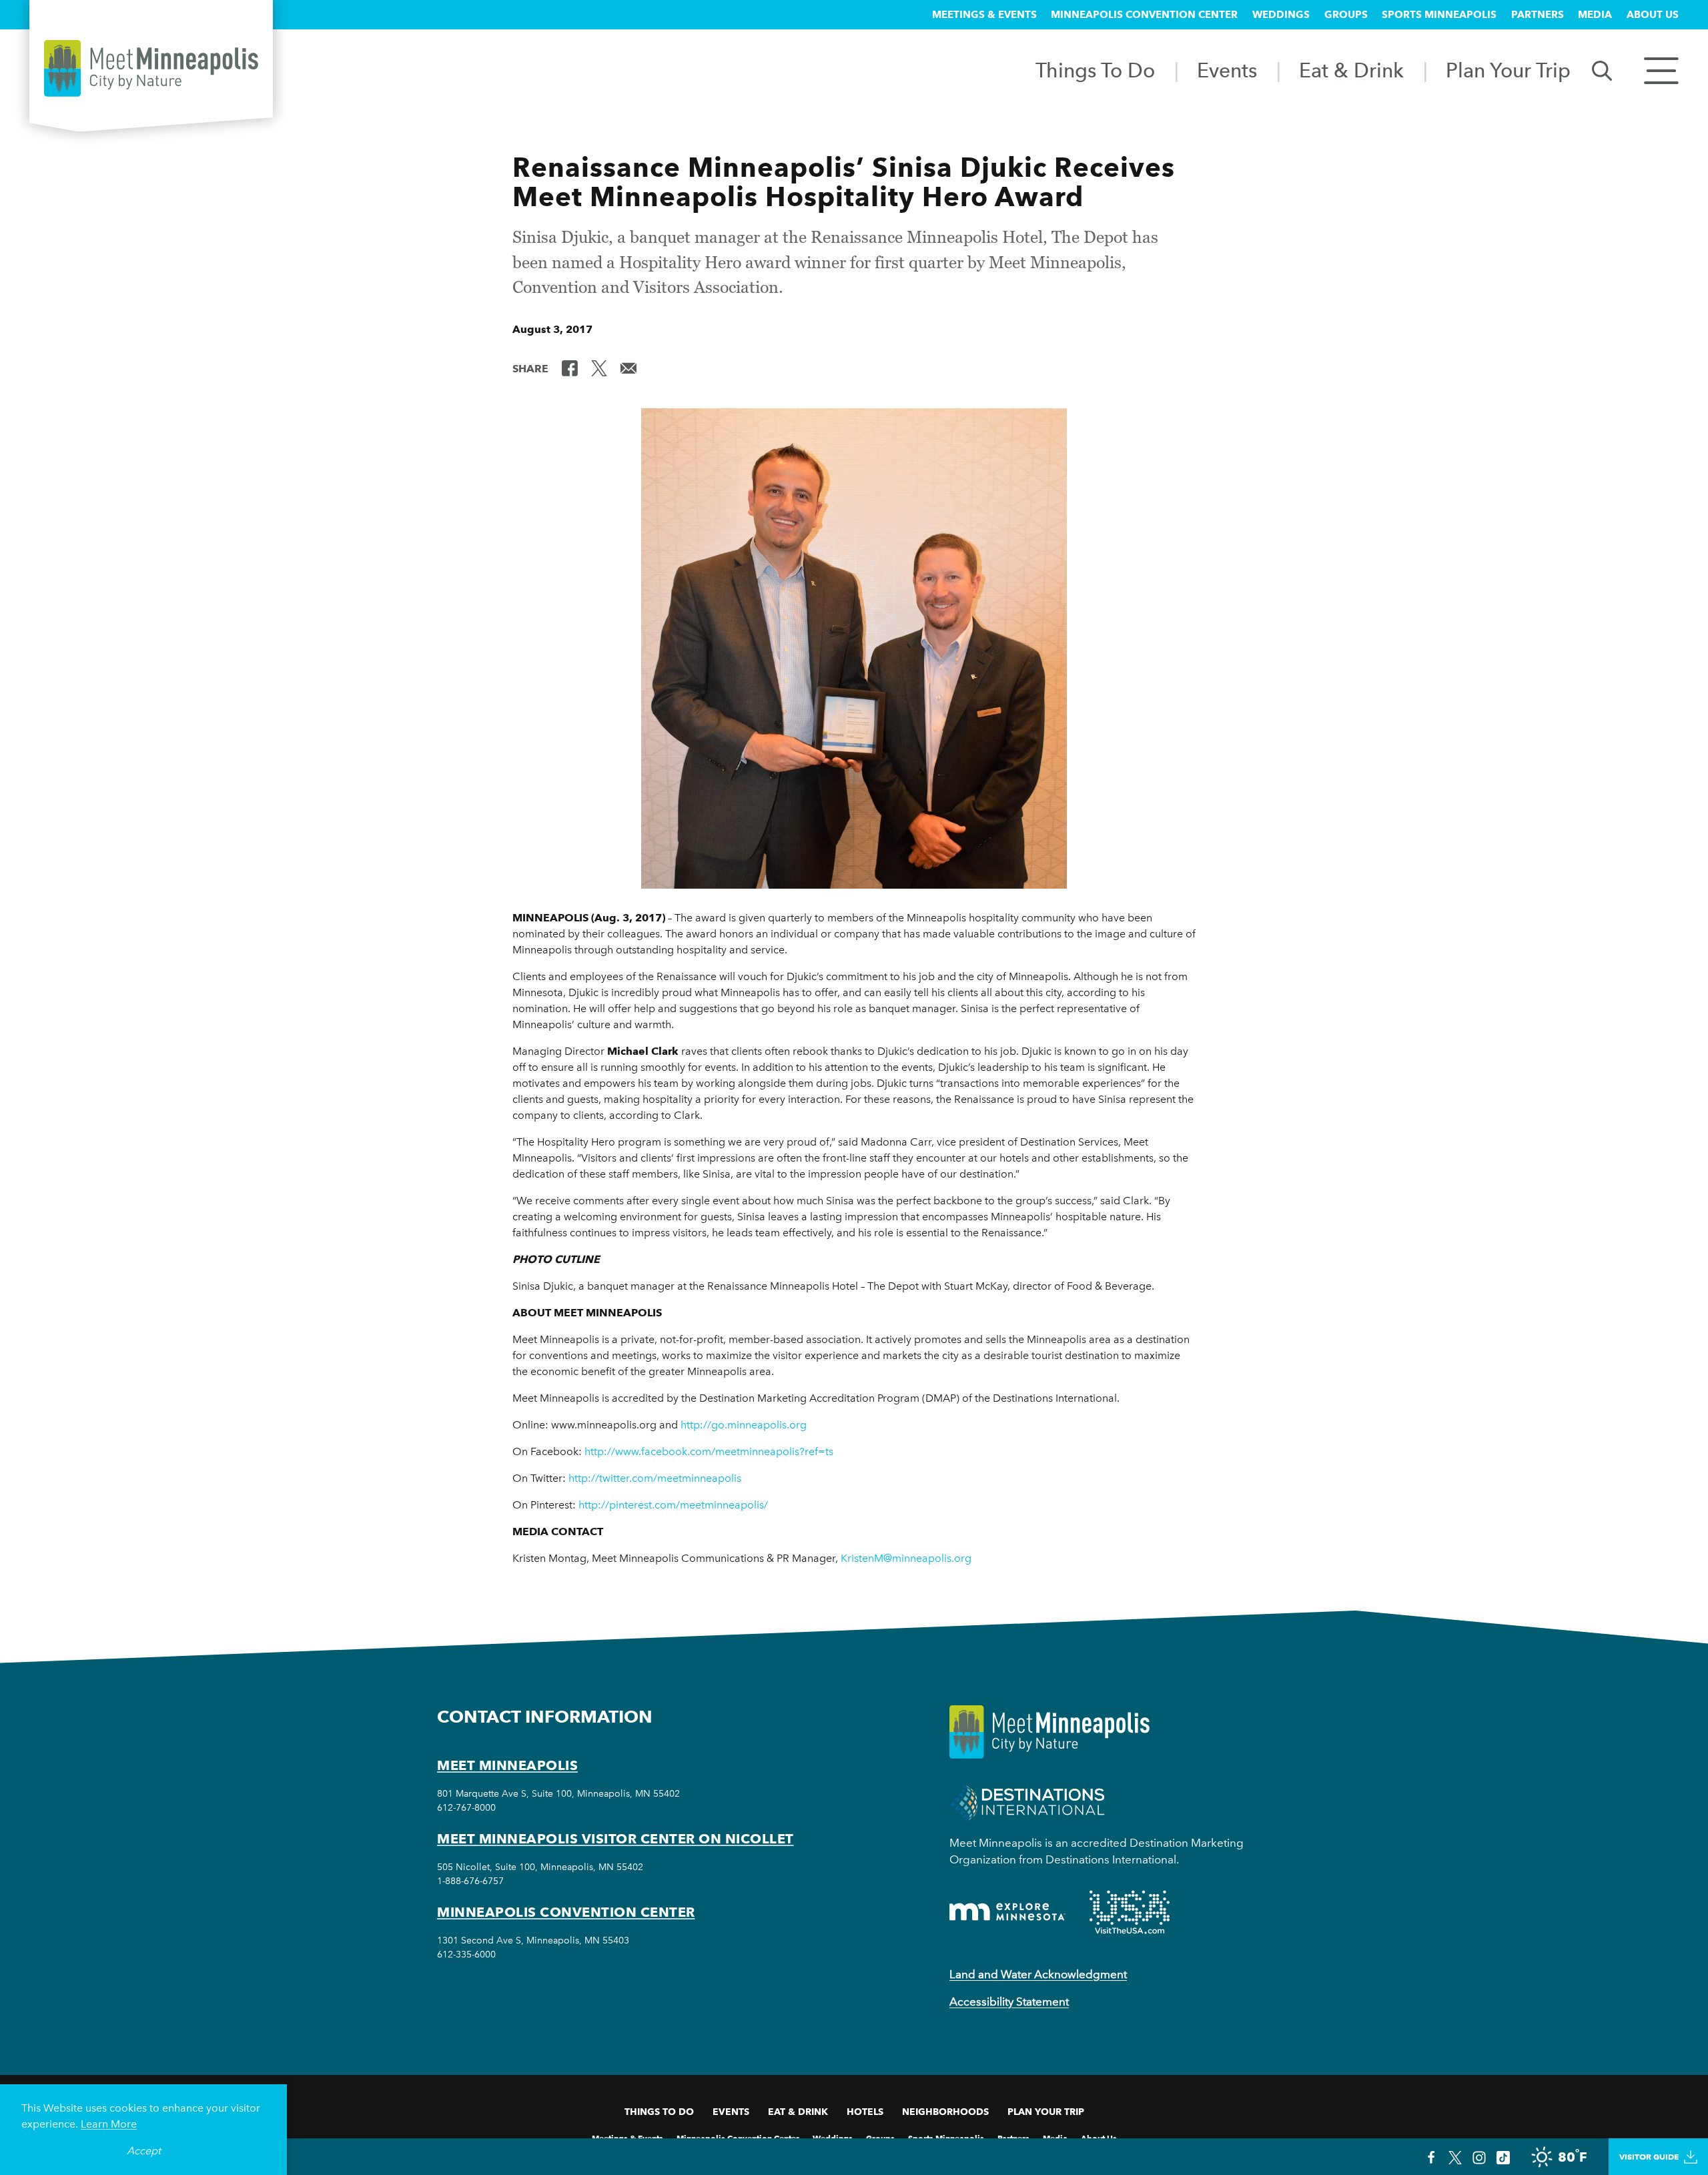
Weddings (1281, 15)
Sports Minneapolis (1439, 15)
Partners (1538, 15)
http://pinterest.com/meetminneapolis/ (673, 1505)
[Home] (151, 68)
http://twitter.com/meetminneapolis (655, 1478)
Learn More (109, 2124)
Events (1227, 70)
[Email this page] (628, 368)
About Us (1653, 15)
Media (1595, 15)
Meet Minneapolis (507, 1765)
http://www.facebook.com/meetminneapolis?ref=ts (709, 1451)
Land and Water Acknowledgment (1038, 1974)
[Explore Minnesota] (1007, 1912)
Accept (144, 2151)
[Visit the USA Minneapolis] (1130, 1912)
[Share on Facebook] (570, 368)
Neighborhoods (945, 2112)
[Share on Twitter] (599, 368)
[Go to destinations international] (1027, 1802)
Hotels (865, 2112)
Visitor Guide (1649, 2157)
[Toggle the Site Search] (1602, 70)
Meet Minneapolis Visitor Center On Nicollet (615, 1839)
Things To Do (1095, 70)
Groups (1346, 15)
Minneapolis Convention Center (1144, 15)
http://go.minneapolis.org (744, 1425)
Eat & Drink (1351, 70)
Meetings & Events (984, 15)
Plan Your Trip (1508, 70)
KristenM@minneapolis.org (906, 1558)
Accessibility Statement (1009, 2002)
